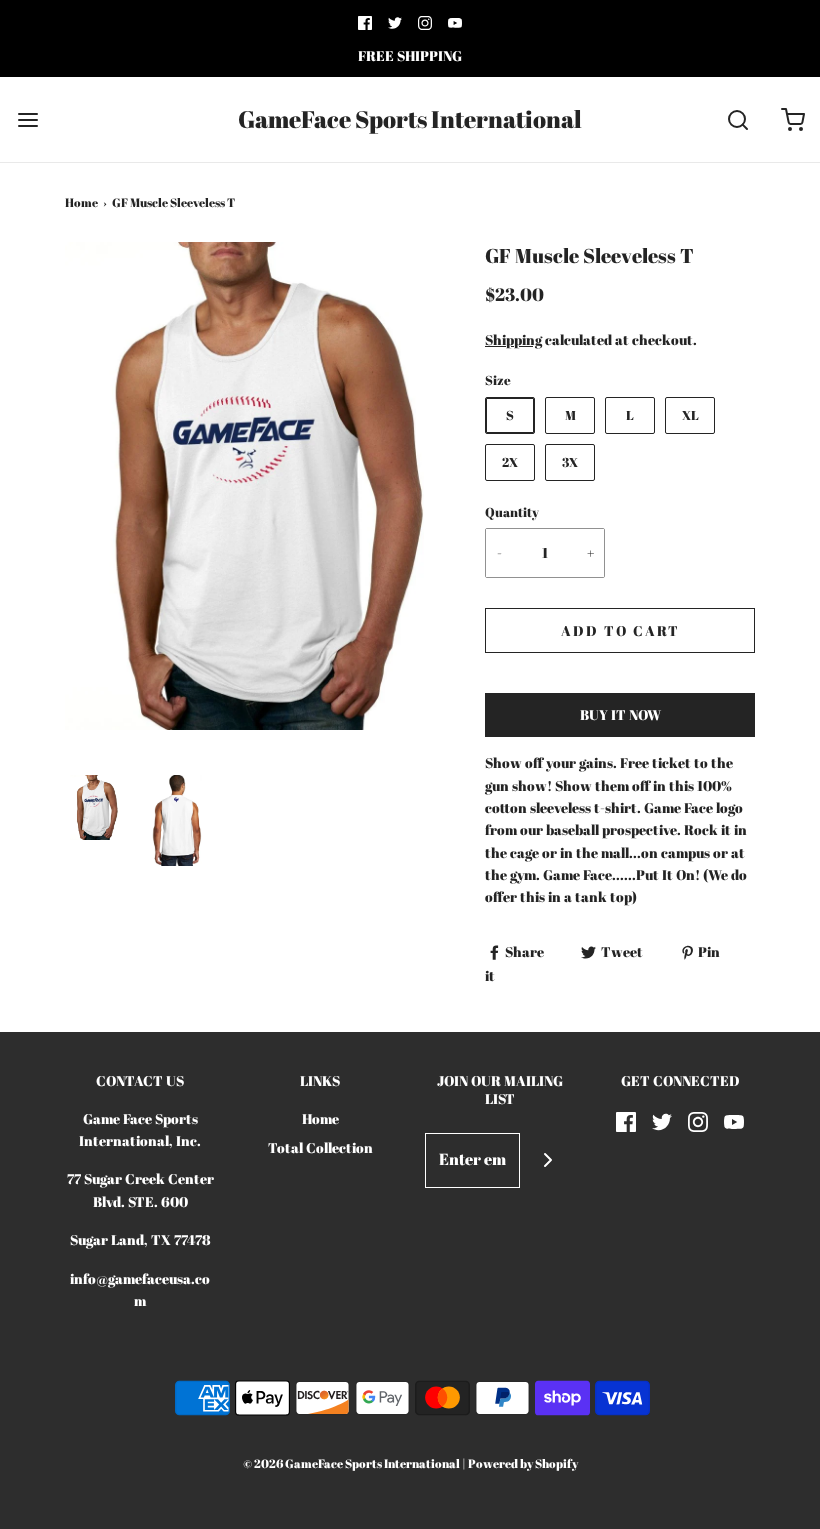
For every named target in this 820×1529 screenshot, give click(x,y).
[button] (96, 807)
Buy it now (620, 714)
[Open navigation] (27, 119)
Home (81, 202)
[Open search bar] (737, 119)
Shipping (513, 339)
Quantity (512, 512)
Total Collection (320, 1147)
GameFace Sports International (410, 119)
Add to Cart (620, 630)
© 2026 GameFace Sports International (351, 1463)
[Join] (547, 1160)
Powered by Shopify (523, 1463)
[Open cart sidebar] (792, 119)
